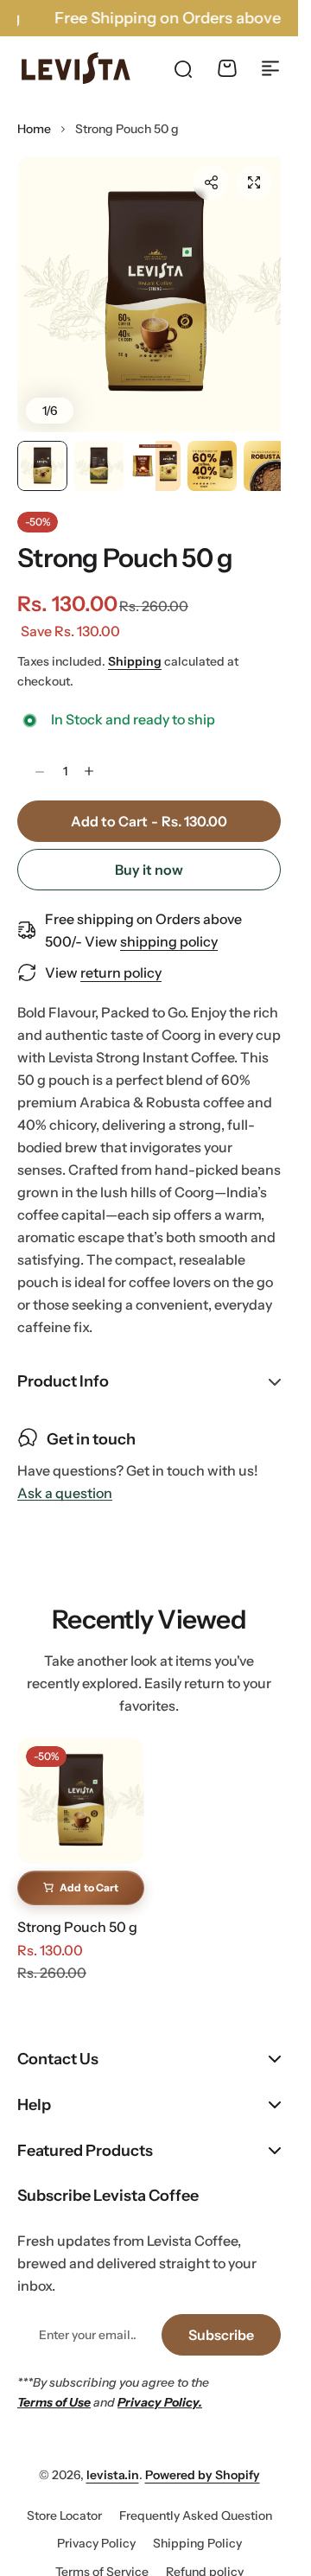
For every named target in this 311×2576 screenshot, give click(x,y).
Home (34, 129)
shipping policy (169, 926)
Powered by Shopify (203, 2459)
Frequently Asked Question (196, 2500)
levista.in (113, 2459)
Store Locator (64, 2500)
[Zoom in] (149, 287)
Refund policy (205, 2556)
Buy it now (149, 854)
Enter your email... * (87, 2319)
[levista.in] (76, 68)
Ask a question (65, 1478)
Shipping (135, 646)
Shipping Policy (197, 2528)
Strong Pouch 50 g (125, 542)
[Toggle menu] (270, 68)
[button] (211, 182)
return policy (121, 957)
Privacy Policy (96, 2528)
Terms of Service (102, 2556)
